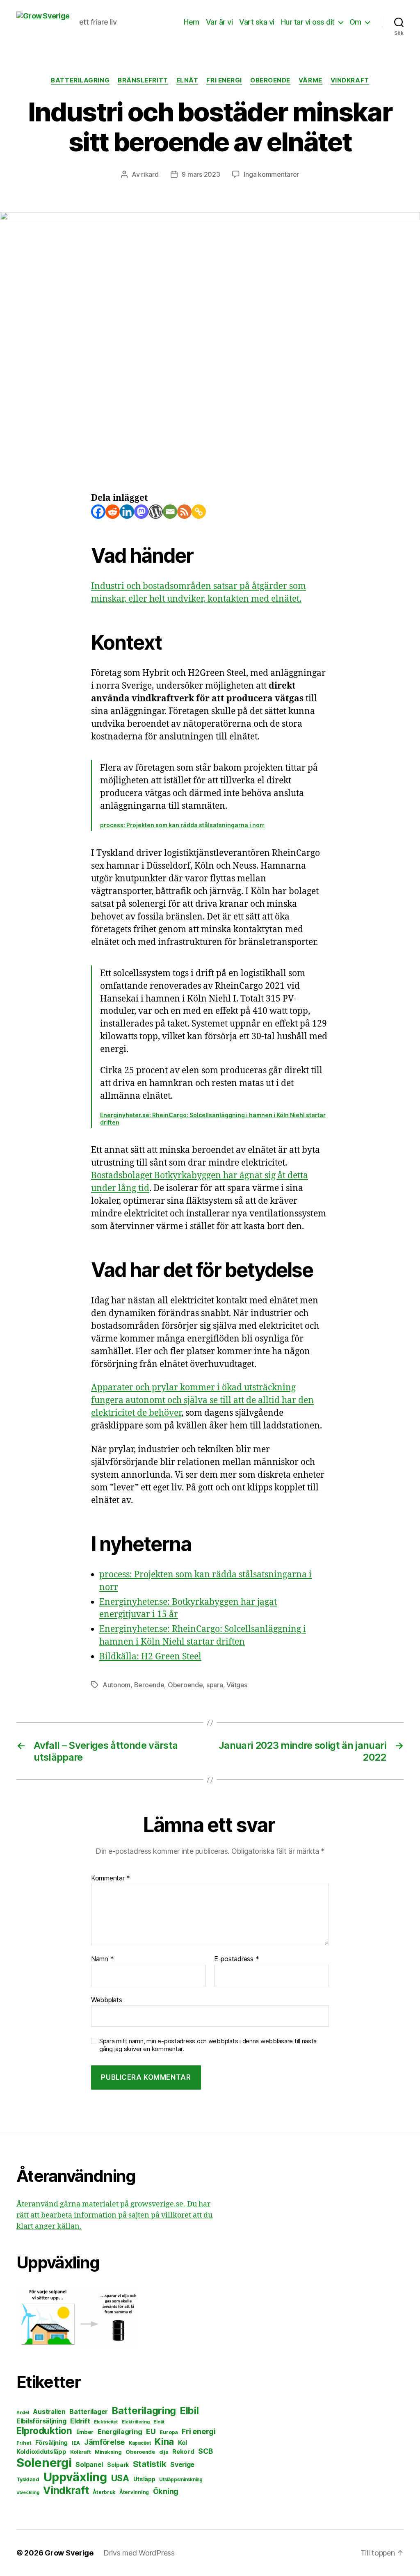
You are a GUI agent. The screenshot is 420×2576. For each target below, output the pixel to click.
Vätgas (237, 1685)
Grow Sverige (69, 2553)
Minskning (108, 2452)
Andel (23, 2413)
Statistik (150, 2464)
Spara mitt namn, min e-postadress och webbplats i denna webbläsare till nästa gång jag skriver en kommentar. (208, 2045)
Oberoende (270, 80)
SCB (205, 2451)
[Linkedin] (127, 512)
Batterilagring (80, 80)
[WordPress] (156, 512)
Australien (49, 2412)
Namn (102, 1959)
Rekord (183, 2452)
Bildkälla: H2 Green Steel (150, 1657)
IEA (76, 2443)
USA (120, 2478)
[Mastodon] (141, 512)
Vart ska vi (257, 22)
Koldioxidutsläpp (41, 2452)
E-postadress (236, 1959)
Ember (85, 2432)
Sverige (182, 2465)
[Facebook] (98, 512)
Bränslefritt (143, 80)
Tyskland (28, 2479)
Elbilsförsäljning (41, 2421)
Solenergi (44, 2463)
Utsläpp (144, 2479)
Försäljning (51, 2443)
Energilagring (120, 2432)
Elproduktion (44, 2431)
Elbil (189, 2411)
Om (355, 22)
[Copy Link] (199, 512)
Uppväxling (75, 2477)
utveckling (28, 2492)
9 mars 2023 (201, 174)
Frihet (24, 2443)
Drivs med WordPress (139, 2553)
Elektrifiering (136, 2422)
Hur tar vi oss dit (308, 22)
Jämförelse (104, 2442)
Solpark (118, 2465)
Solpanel (89, 2465)
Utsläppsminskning (181, 2480)
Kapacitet (140, 2443)
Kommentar (111, 1878)
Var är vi (219, 22)
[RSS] (184, 512)
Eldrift (80, 2421)
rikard (150, 174)
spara (215, 1685)
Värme (310, 80)
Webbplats (107, 2000)
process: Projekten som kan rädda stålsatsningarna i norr (182, 825)
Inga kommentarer (271, 174)
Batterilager (89, 2412)
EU (151, 2431)
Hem (192, 22)
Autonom (116, 1685)
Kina (164, 2441)
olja (164, 2452)
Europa (169, 2432)
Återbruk (104, 2492)
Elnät (187, 80)
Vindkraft (350, 80)
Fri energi (224, 80)
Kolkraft (80, 2452)
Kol (183, 2443)
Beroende (149, 1685)
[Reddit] (113, 512)
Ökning (166, 2491)
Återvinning (134, 2492)
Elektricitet (106, 2422)
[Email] (170, 512)
